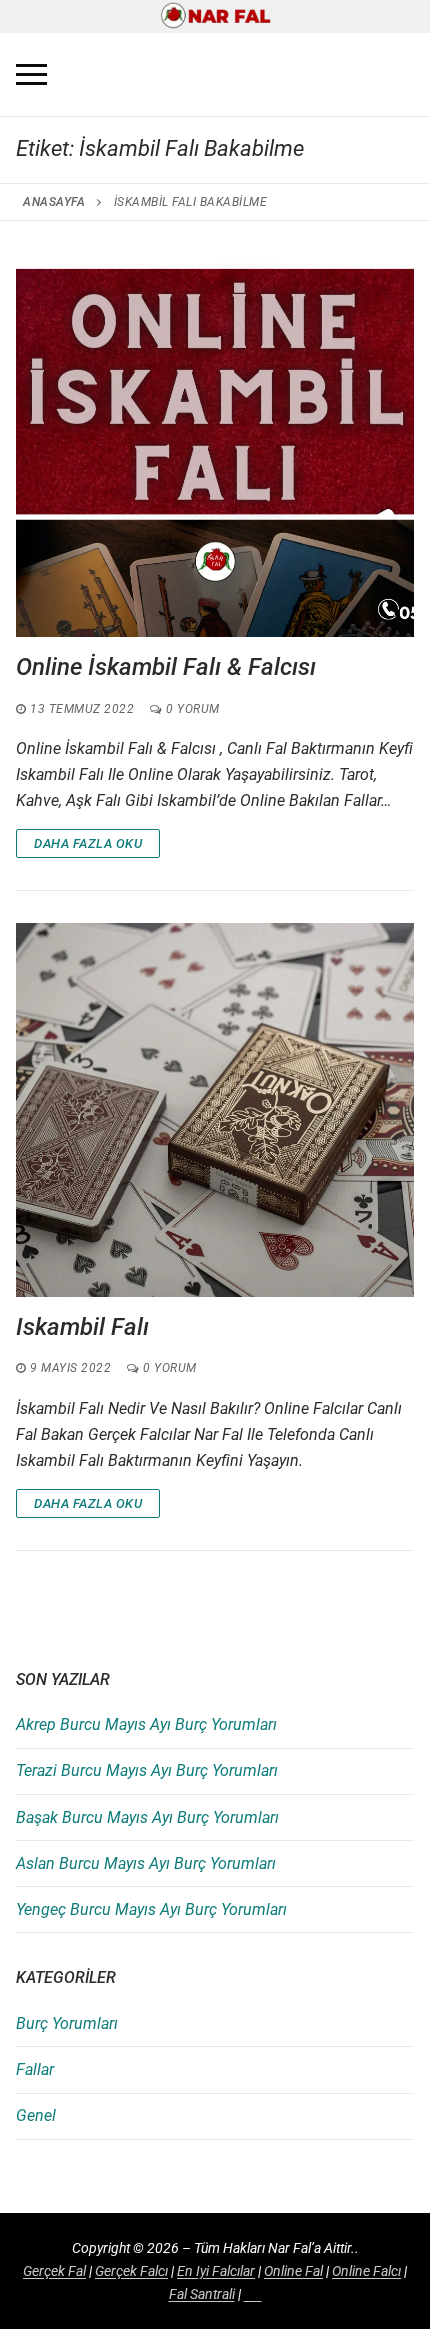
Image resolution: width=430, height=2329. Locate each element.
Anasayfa (54, 202)
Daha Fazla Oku (88, 843)
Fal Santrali (202, 2294)
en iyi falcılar (216, 2271)
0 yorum (191, 709)
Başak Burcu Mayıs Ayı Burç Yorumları (147, 1817)
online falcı (366, 2271)
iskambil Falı (82, 1327)
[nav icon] (31, 75)
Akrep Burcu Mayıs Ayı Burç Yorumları (146, 1724)
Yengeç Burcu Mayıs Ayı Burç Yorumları (151, 1909)
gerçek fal (54, 2271)
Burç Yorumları (67, 2023)
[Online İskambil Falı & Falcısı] (215, 450)
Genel (36, 2115)
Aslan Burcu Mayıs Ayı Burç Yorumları (146, 1863)
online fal (293, 2271)
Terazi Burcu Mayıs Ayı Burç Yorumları (147, 1770)
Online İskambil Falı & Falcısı (166, 667)
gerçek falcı (131, 2271)
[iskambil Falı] (215, 1110)
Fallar (35, 2069)
